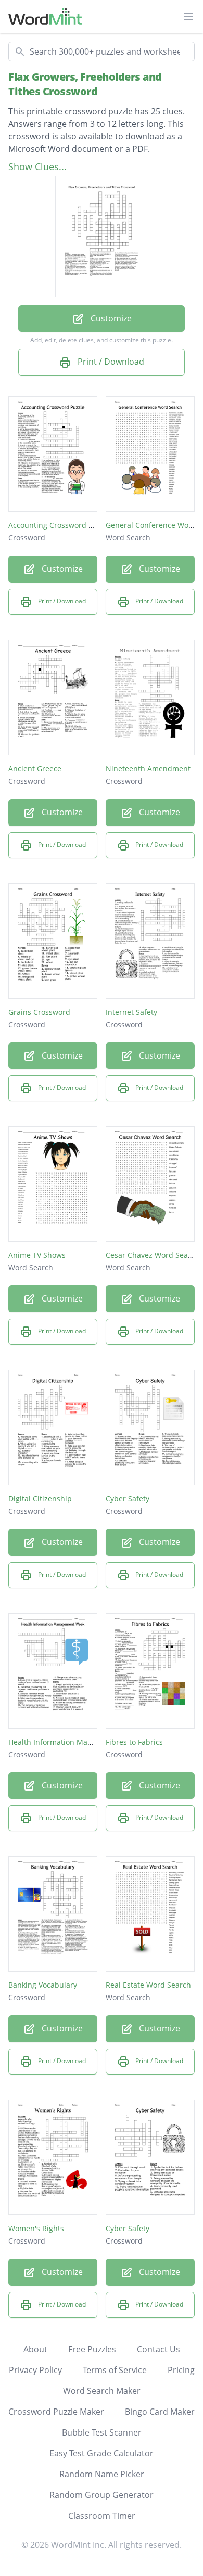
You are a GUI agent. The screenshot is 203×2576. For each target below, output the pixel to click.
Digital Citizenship (40, 1498)
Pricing (181, 2370)
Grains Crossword (39, 1012)
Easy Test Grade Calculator (102, 2453)
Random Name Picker (102, 2474)
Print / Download (110, 362)
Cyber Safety (128, 1498)
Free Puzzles (92, 2349)
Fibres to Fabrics (134, 1742)
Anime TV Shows (37, 1255)
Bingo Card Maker (160, 2412)
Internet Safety (131, 1012)
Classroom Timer (102, 2516)
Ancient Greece (35, 769)
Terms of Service (115, 2370)
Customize (110, 318)
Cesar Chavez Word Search (153, 1255)
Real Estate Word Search (148, 1985)
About (35, 2349)
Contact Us (158, 2349)
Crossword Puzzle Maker (56, 2412)
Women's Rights (36, 2228)
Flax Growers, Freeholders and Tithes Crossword (85, 84)
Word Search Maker (102, 2391)
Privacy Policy (35, 2370)
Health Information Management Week (76, 1742)
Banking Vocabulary (43, 1985)
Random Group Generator (102, 2495)
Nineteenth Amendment (148, 769)
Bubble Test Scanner (102, 2432)
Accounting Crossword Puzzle (60, 525)
